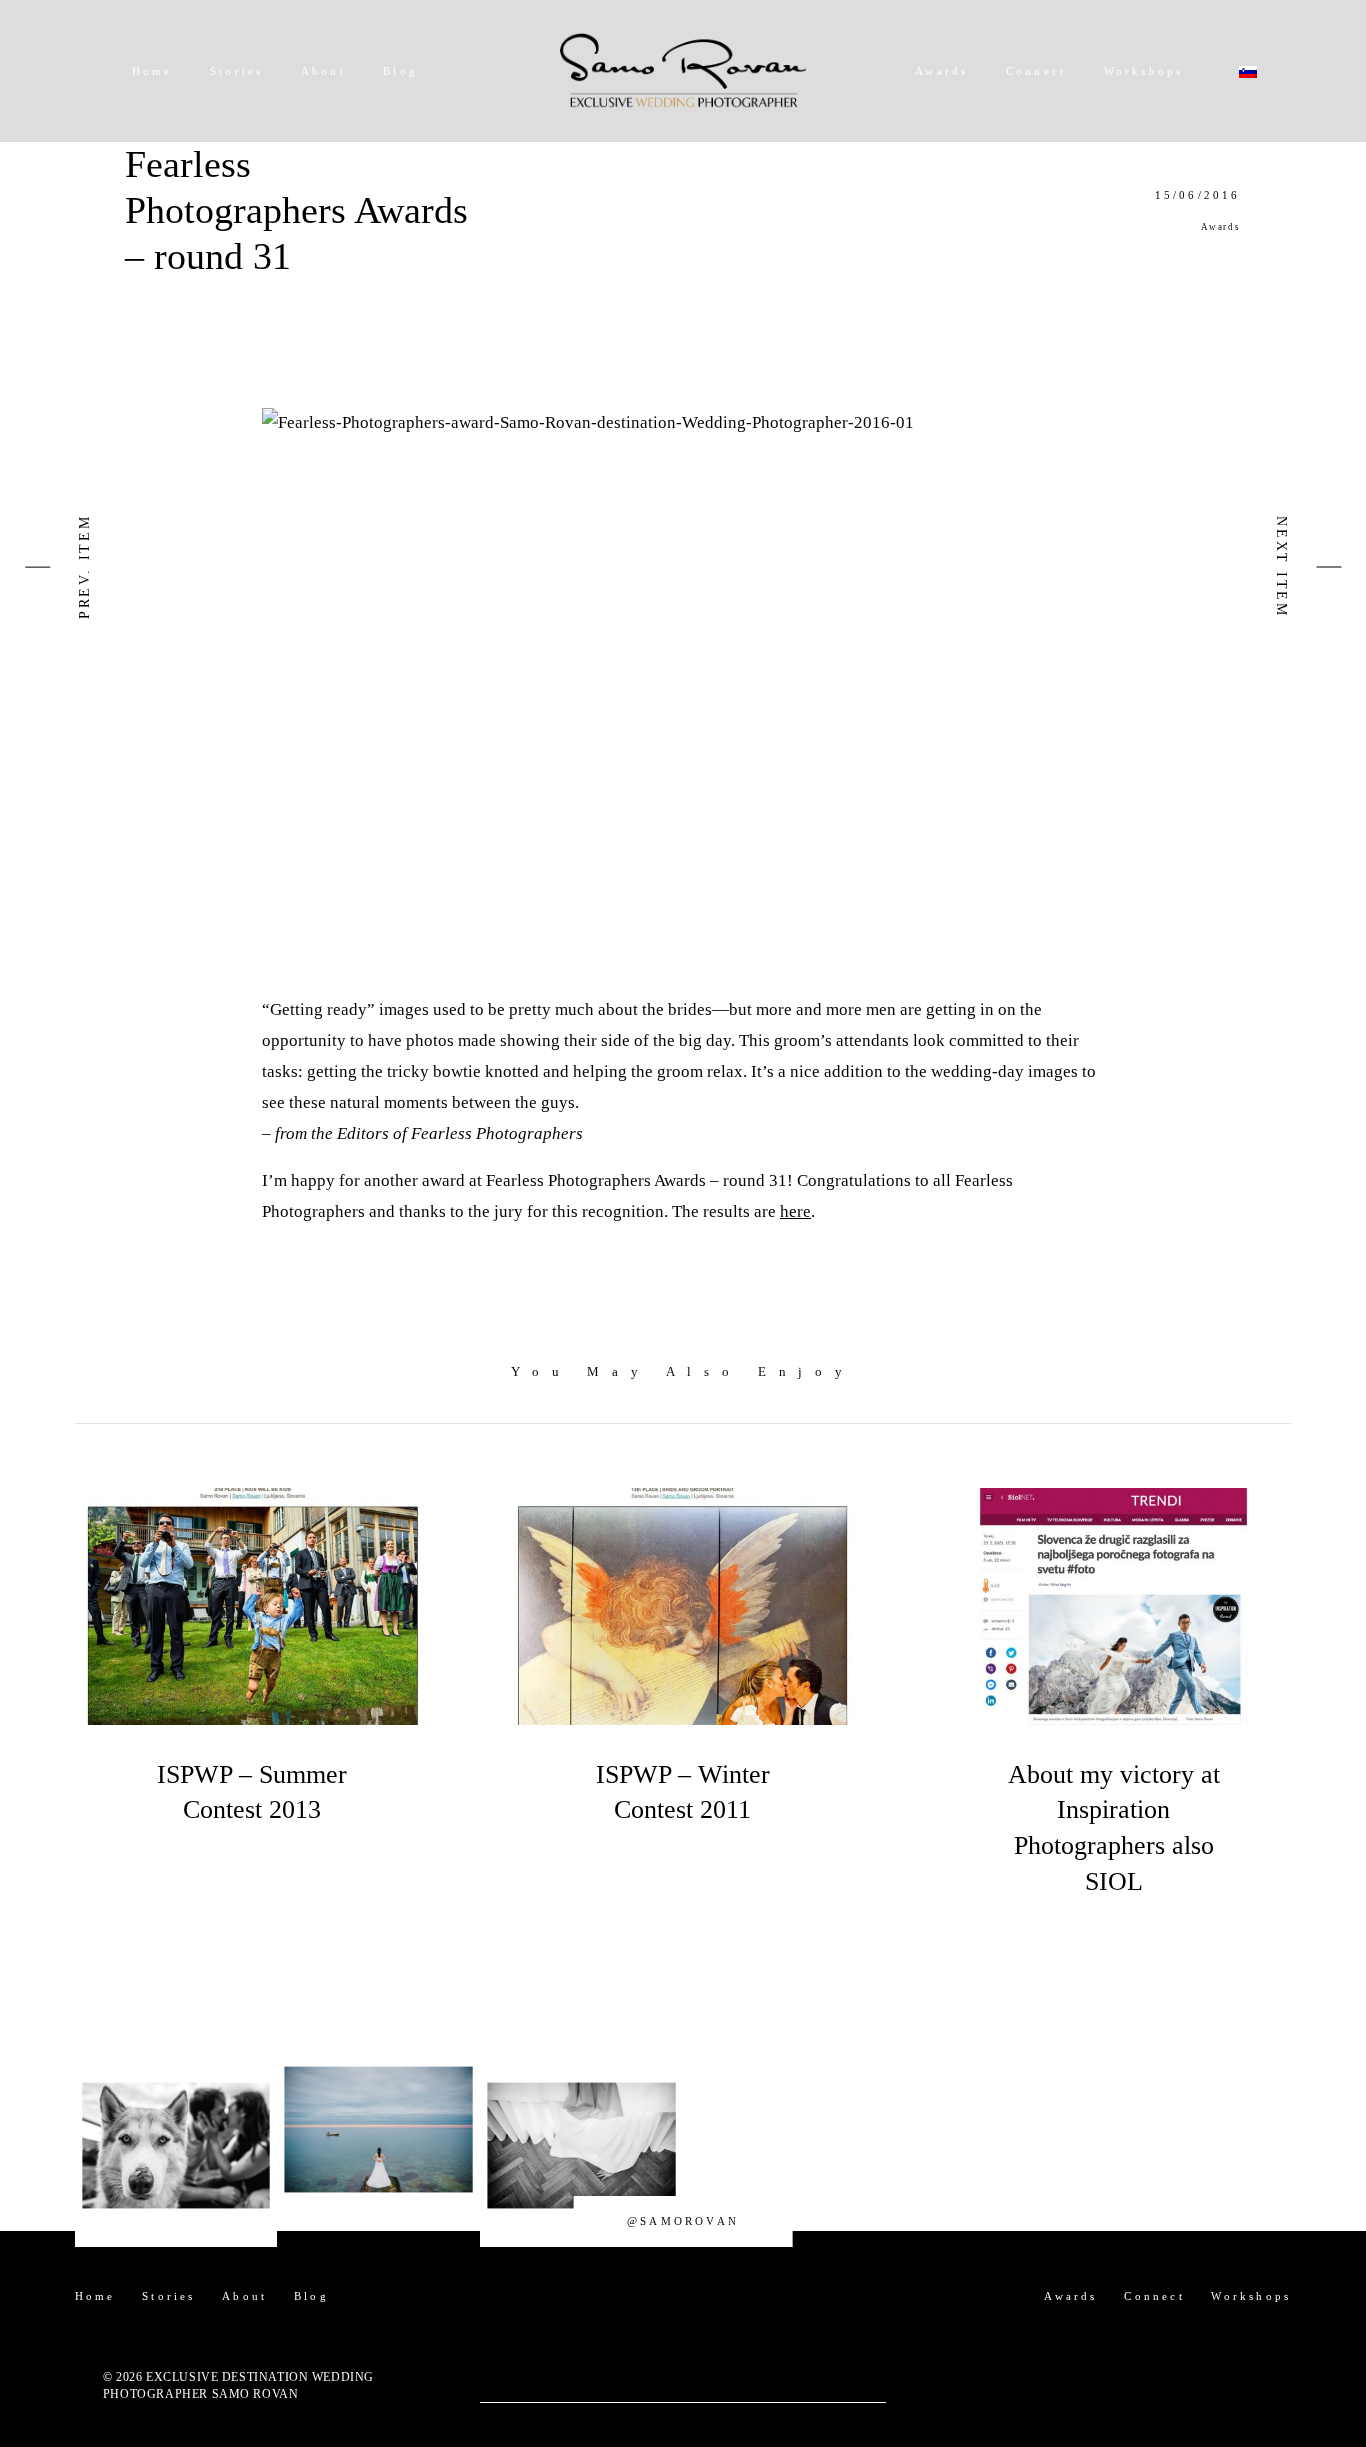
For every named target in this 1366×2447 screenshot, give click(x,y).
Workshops (1144, 71)
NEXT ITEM (1281, 567)
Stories (236, 71)
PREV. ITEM (84, 566)
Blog (400, 71)
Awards (941, 71)
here (795, 1211)
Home (152, 71)
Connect (1036, 71)
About (323, 71)
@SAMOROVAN (683, 2221)
